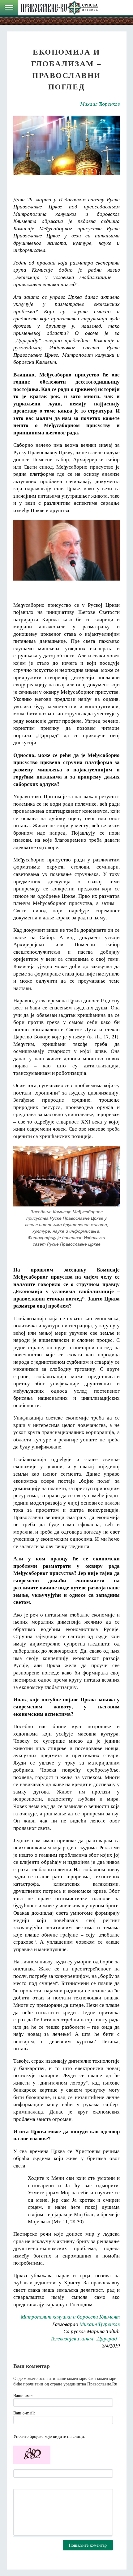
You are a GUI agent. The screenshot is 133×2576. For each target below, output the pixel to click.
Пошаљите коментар (88, 2545)
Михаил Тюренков (100, 104)
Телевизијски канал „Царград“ (85, 2338)
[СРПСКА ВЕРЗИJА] (59, 8)
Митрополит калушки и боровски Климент (70, 2317)
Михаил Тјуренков (100, 2324)
